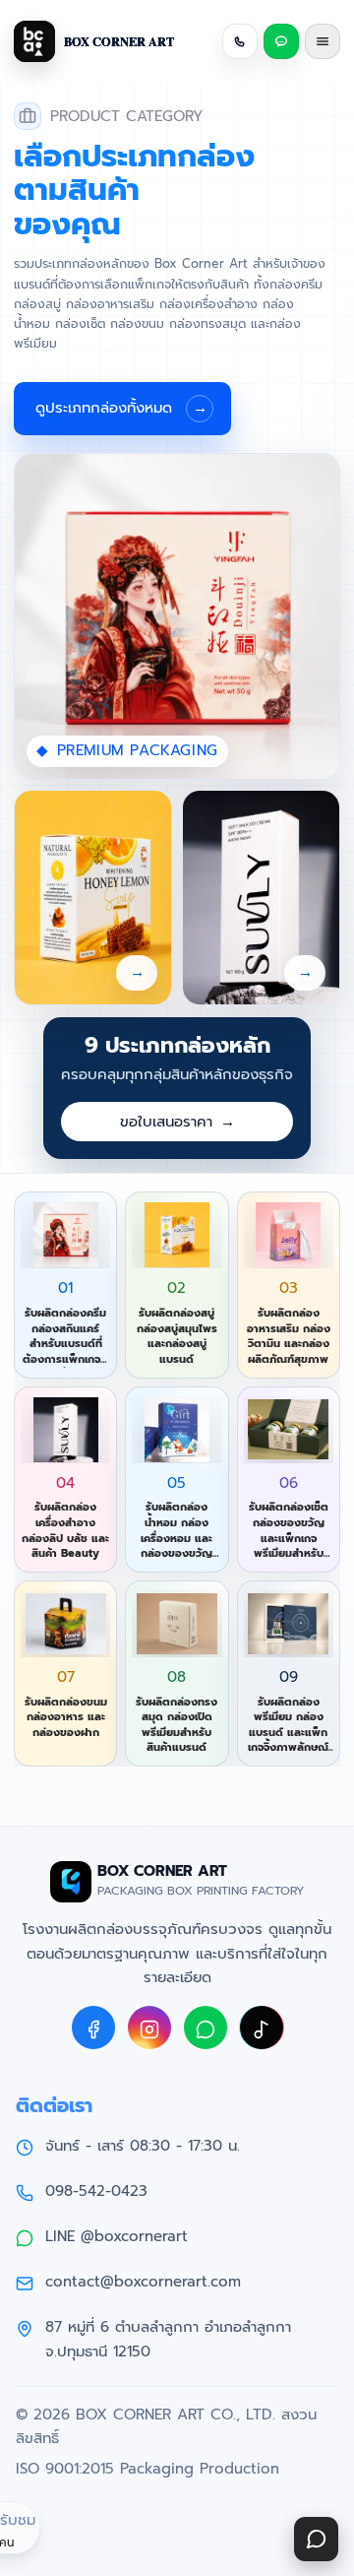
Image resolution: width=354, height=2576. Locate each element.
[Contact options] (316, 2539)
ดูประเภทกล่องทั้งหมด (121, 408)
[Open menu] (323, 41)
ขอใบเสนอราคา (177, 1122)
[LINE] (206, 2028)
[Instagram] (149, 2028)
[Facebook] (93, 2028)
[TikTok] (262, 2028)
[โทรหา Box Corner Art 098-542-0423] (240, 41)
